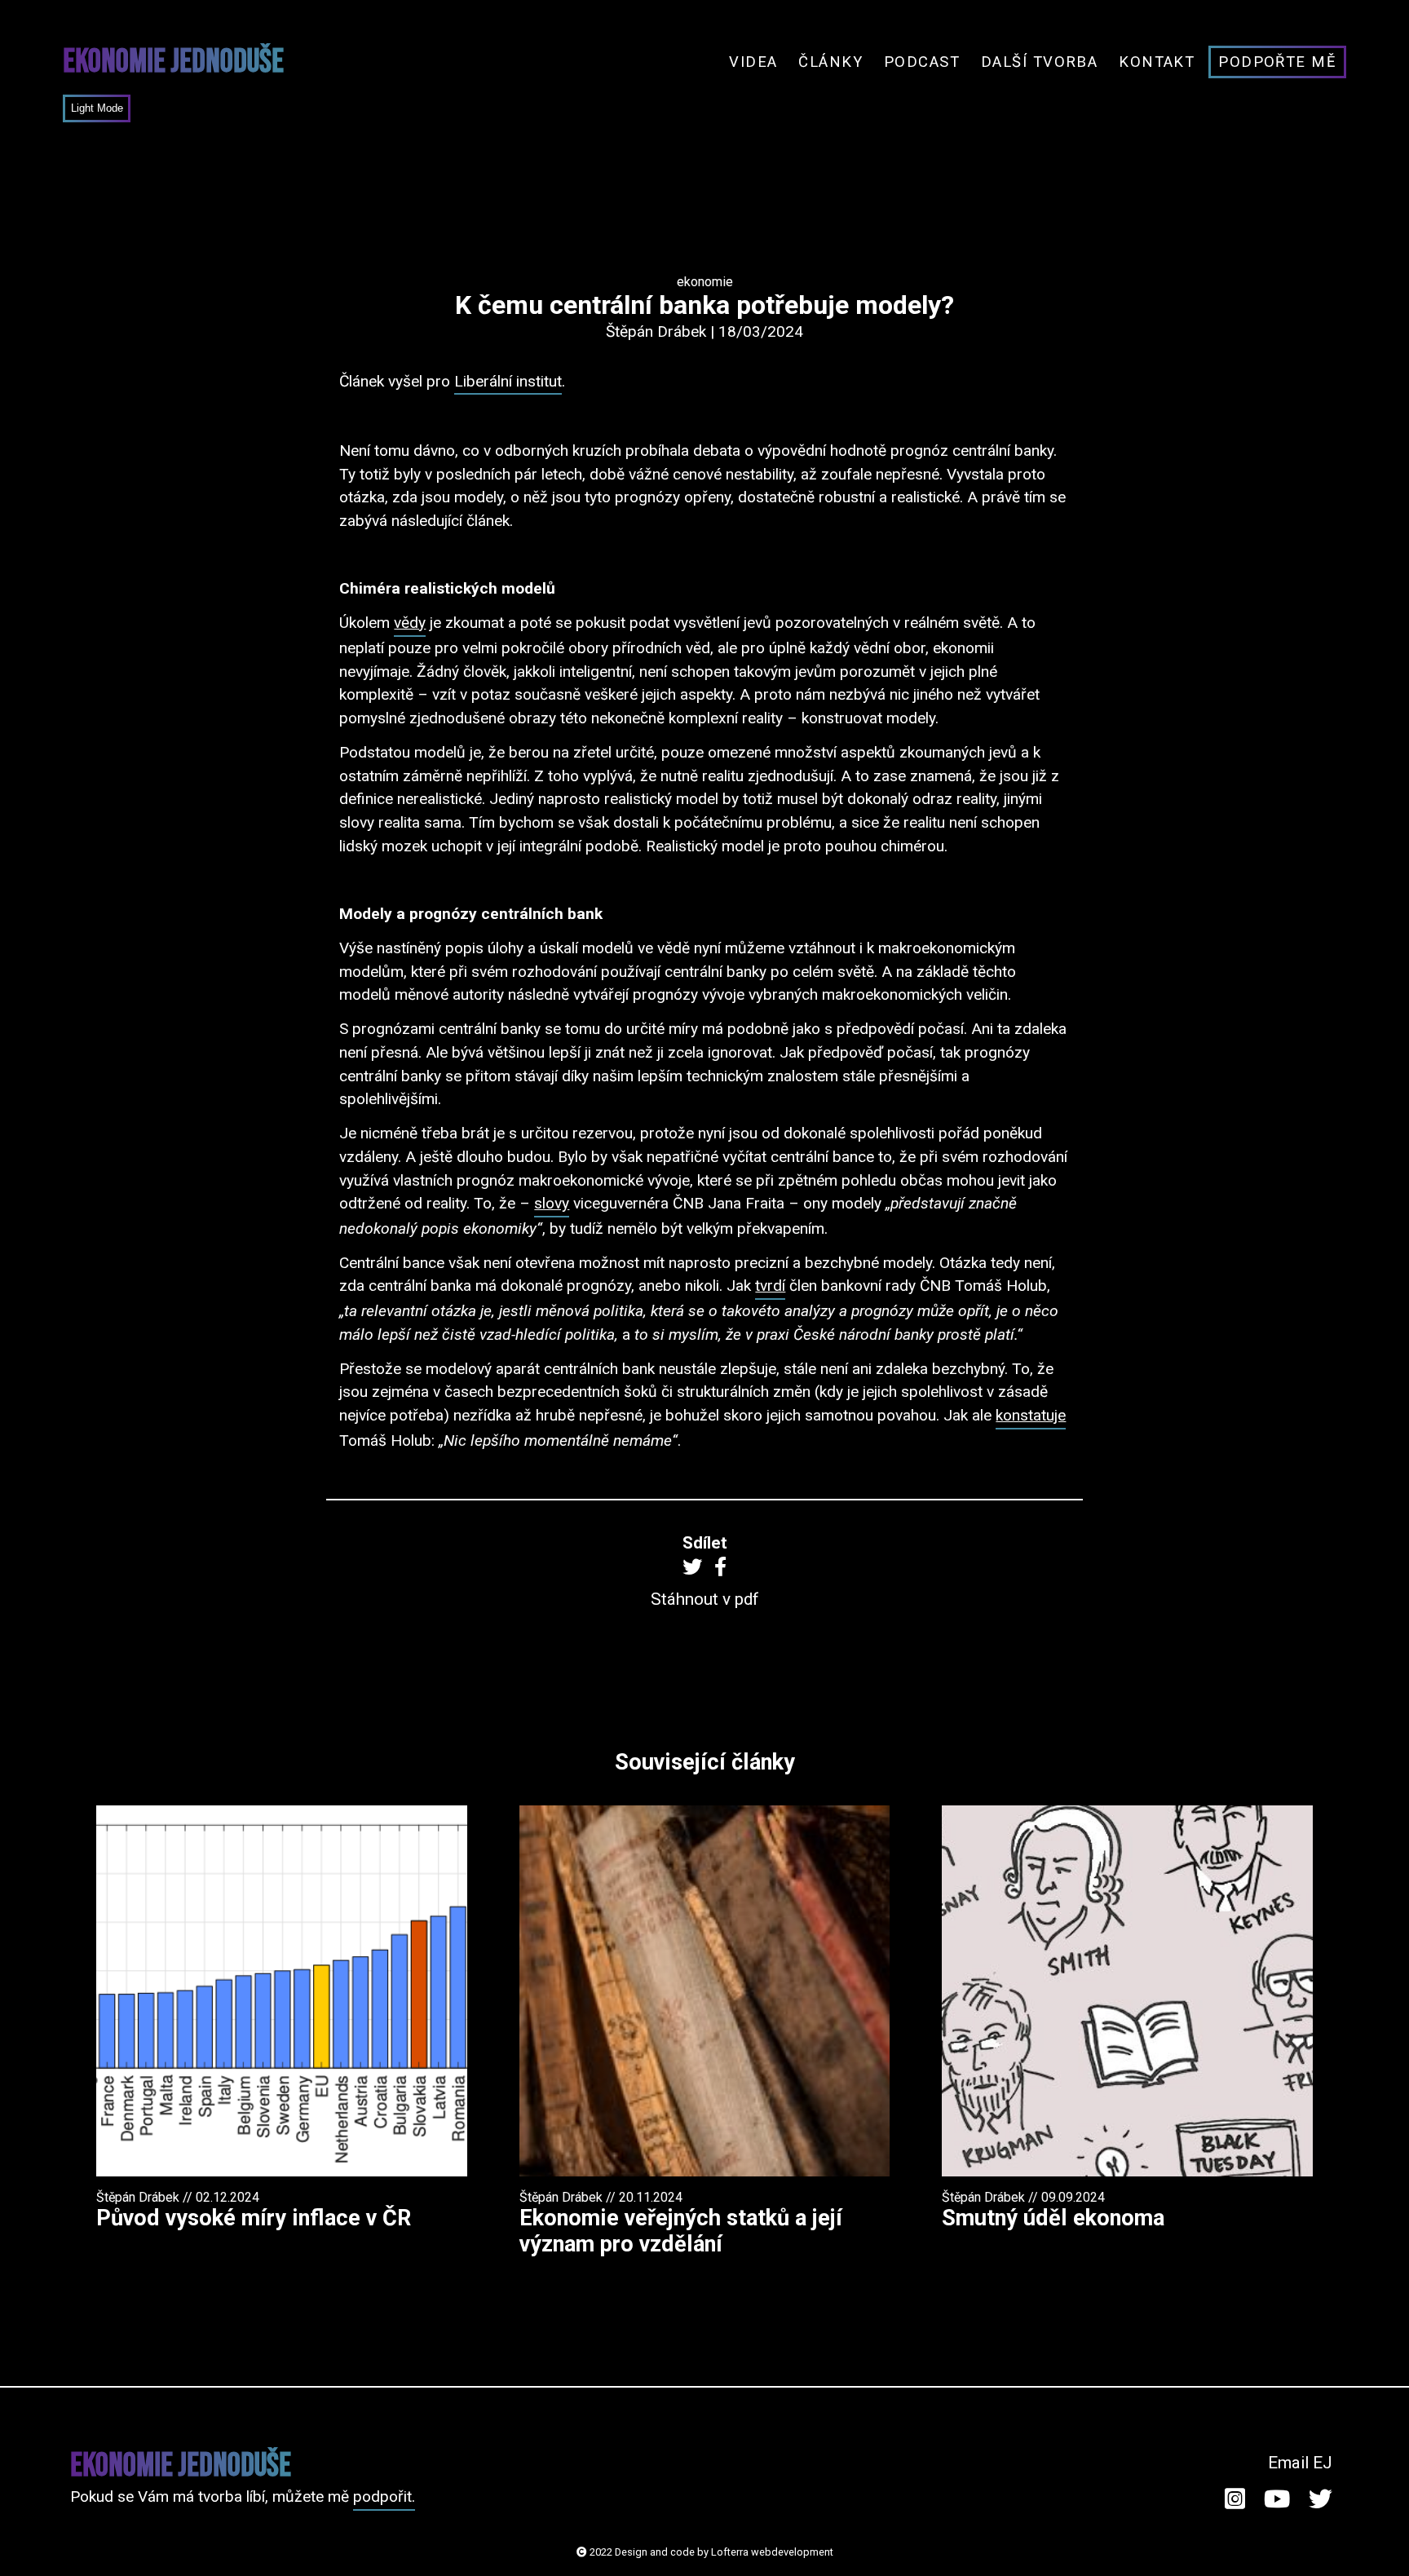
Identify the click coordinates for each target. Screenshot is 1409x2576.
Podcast (922, 62)
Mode (108, 108)
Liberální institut (508, 381)
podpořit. (384, 2496)
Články (830, 62)
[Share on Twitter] (692, 1566)
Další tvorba (1040, 62)
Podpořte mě (1277, 62)
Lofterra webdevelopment (772, 2552)
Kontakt (1157, 62)
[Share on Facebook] (720, 1566)
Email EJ (1300, 2463)
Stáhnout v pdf (705, 1599)
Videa (753, 62)
